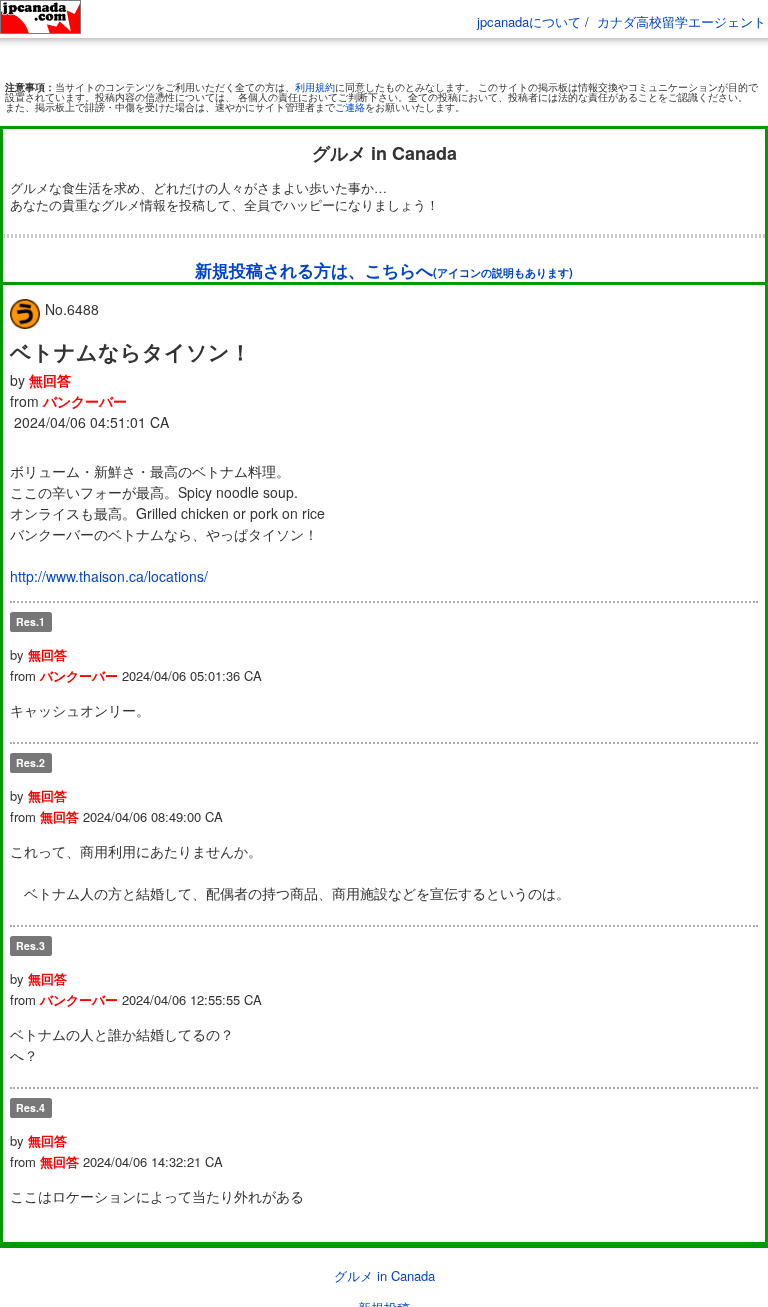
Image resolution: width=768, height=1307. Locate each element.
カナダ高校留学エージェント (681, 21)
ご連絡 (350, 107)
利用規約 (315, 87)
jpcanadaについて (529, 21)
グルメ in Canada (384, 1275)
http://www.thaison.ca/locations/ (109, 576)
